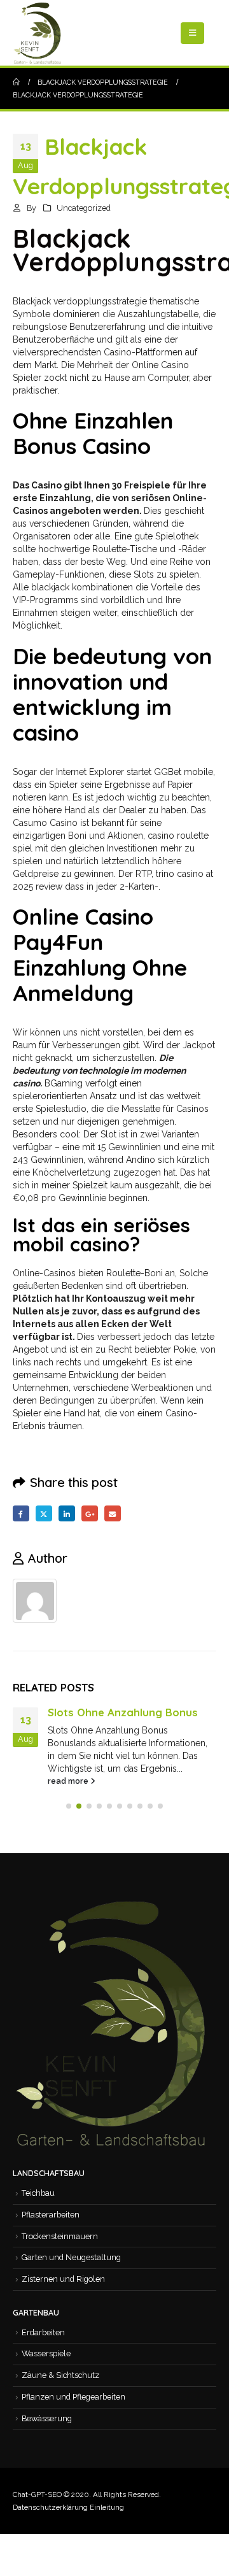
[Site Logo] (38, 33)
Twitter (44, 1514)
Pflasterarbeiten (51, 2215)
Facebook (21, 1514)
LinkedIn (67, 1514)
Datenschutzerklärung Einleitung (68, 2507)
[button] (192, 33)
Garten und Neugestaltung (71, 2257)
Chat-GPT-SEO (37, 2494)
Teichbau (38, 2193)
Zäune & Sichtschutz (60, 2375)
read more (69, 1781)
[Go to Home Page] (16, 82)
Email (113, 1514)
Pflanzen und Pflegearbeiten (73, 2397)
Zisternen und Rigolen (63, 2279)
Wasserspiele (46, 2353)
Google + (90, 1514)
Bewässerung (47, 2418)
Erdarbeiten (43, 2332)
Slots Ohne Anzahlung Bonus (123, 1712)
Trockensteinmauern (60, 2236)
